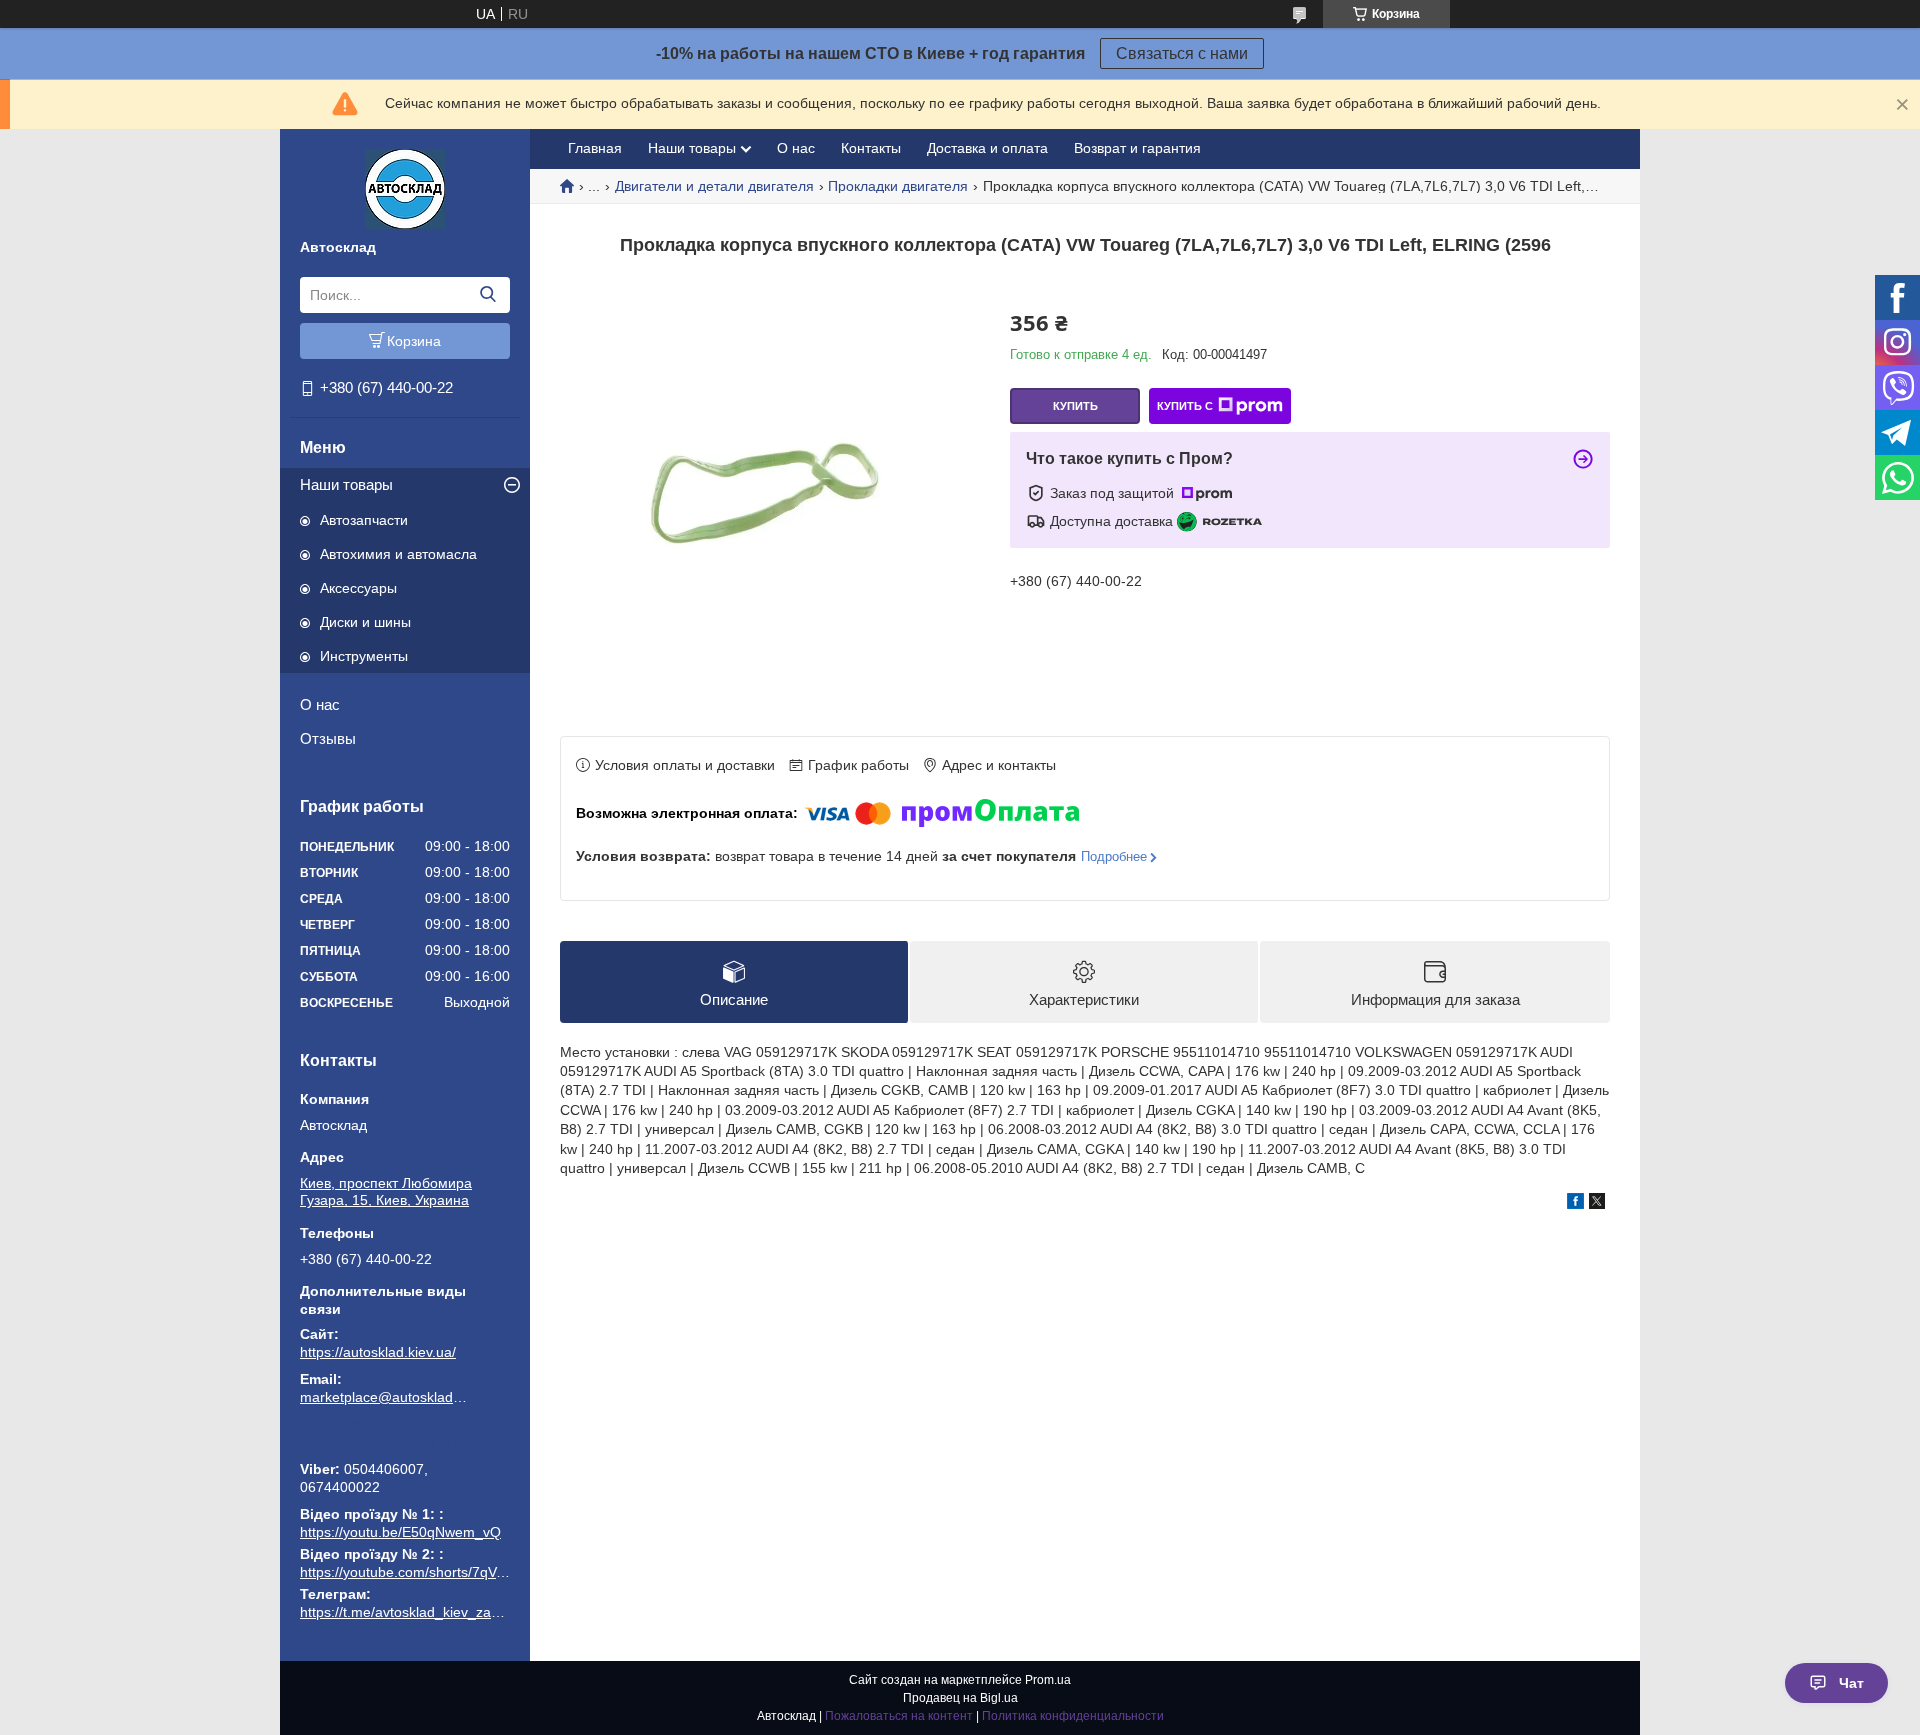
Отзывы (328, 738)
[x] (1597, 1204)
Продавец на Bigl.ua (960, 1698)
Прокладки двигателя (898, 186)
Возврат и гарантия (1137, 148)
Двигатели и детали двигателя (714, 186)
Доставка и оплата (987, 148)
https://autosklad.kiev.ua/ (378, 1352)
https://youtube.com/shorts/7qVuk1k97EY (430, 1572)
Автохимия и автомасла (398, 554)
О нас (320, 704)
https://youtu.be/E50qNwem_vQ (400, 1532)
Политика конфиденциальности (1073, 1716)
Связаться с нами (1182, 53)
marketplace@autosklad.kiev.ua (385, 1397)
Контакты (871, 148)
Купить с (1185, 406)
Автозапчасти (364, 520)
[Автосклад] (405, 188)
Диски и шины (365, 622)
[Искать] (487, 295)
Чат (1851, 1683)
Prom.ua (1048, 1680)
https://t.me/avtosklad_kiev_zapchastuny (405, 1442)
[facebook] (1575, 1204)
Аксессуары (358, 588)
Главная (595, 148)
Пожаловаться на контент (899, 1716)
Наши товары (346, 484)
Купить (1075, 406)
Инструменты (364, 656)
